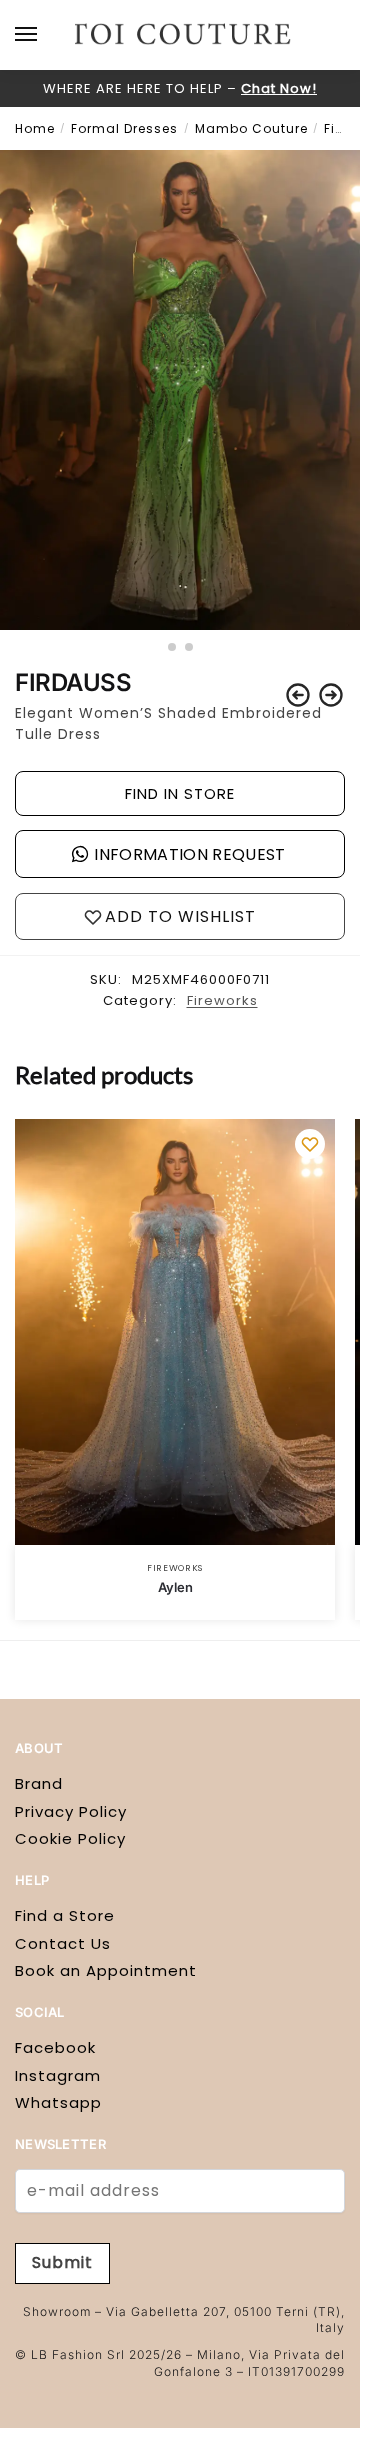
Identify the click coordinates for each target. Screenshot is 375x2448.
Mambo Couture (251, 128)
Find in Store (180, 793)
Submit (62, 2262)
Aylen (175, 1587)
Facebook (55, 2047)
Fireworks (222, 1000)
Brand (39, 1783)
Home (35, 128)
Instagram (58, 2075)
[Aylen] (331, 695)
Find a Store (65, 1915)
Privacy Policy (71, 1811)
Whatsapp (58, 2102)
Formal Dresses (124, 128)
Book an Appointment (106, 1970)
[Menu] (45, 35)
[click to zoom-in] (180, 390)
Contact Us (63, 1943)
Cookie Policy (70, 1838)
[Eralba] (298, 695)
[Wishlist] (310, 1144)
